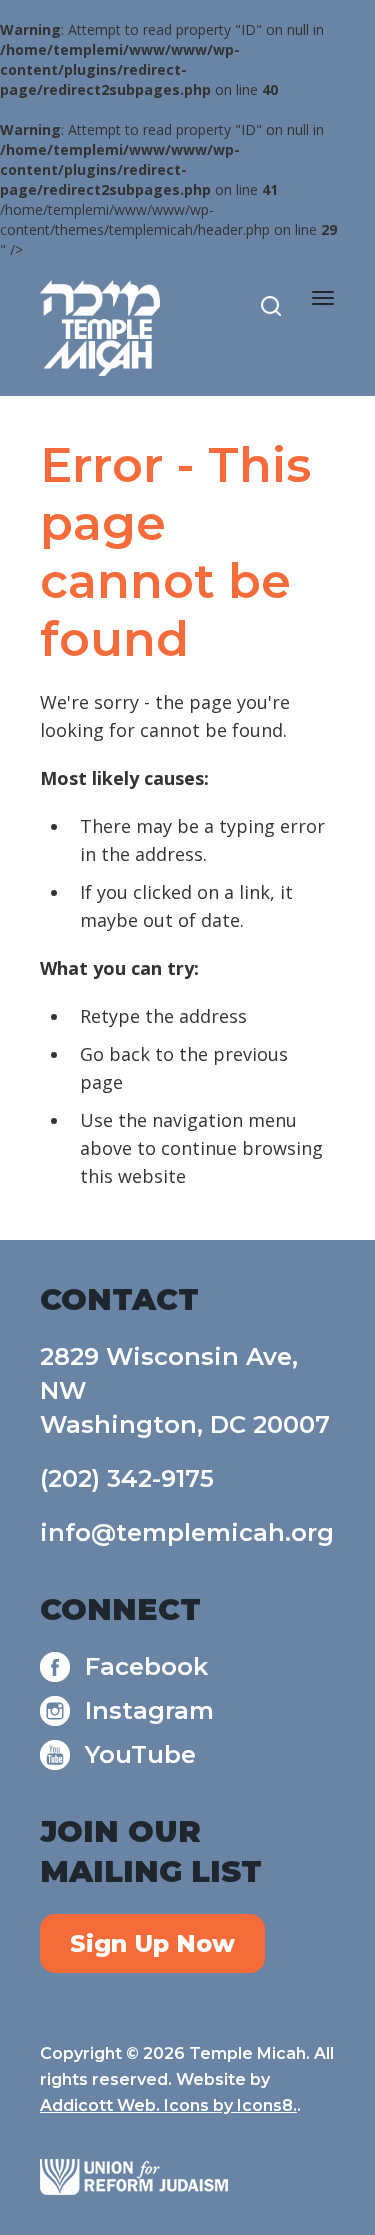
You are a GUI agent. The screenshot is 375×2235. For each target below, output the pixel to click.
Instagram (149, 1710)
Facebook (146, 1666)
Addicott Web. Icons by (138, 2105)
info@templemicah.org (187, 1532)
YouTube (140, 1754)
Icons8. (267, 2105)
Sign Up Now (152, 1943)
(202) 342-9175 (127, 1478)
